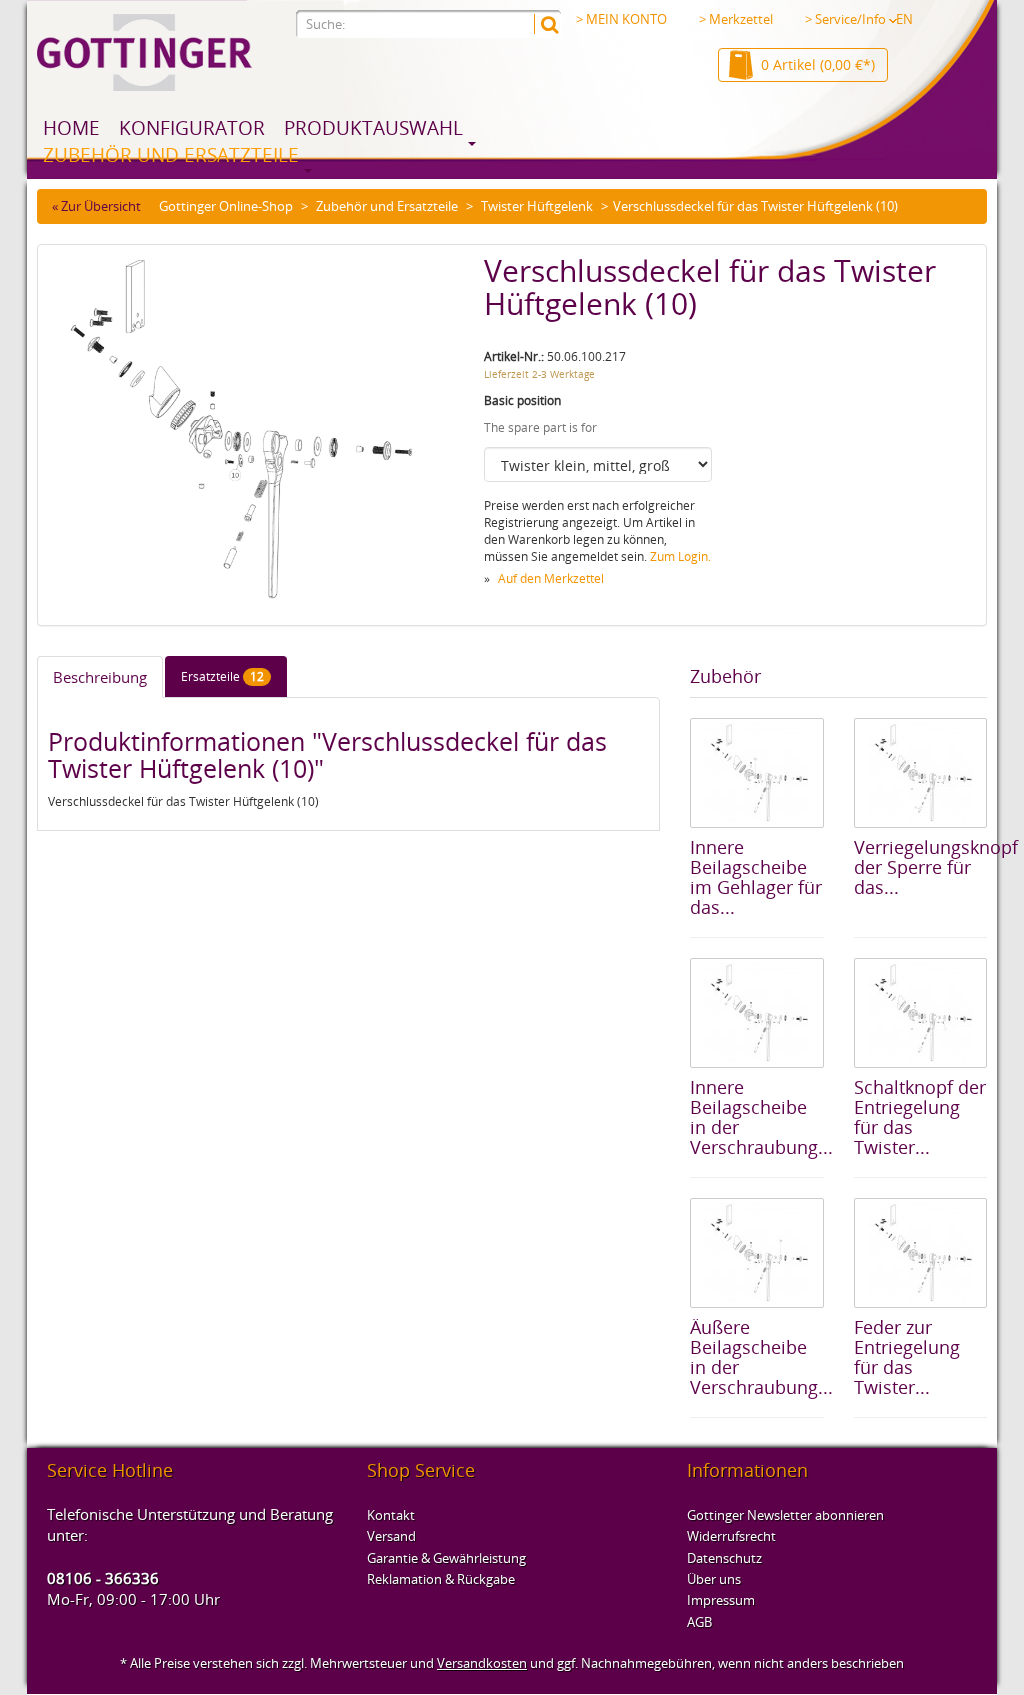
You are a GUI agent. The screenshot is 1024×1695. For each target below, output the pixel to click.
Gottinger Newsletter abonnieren (785, 1515)
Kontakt (391, 1515)
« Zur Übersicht (96, 206)
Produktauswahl (373, 128)
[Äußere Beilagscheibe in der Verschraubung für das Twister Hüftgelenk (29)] (756, 1253)
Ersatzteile (222, 676)
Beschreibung (100, 677)
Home (71, 128)
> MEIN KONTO (621, 19)
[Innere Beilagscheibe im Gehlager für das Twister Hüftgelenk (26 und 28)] (756, 773)
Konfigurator (192, 128)
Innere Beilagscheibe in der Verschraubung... (761, 1116)
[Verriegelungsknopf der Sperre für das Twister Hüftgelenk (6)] (920, 773)
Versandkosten (482, 1663)
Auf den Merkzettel (551, 578)
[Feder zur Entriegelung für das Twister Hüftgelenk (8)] (920, 1253)
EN (904, 19)
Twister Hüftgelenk (537, 206)
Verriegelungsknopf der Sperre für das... (936, 867)
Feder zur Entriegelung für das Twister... (907, 1356)
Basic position (522, 400)
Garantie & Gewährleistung (446, 1558)
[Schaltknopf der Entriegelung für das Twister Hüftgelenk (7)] (920, 1013)
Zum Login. (680, 556)
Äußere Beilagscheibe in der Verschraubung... (761, 1356)
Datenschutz (724, 1558)
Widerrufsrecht (731, 1536)
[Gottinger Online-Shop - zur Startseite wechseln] (144, 52)
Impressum (721, 1600)
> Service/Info (845, 19)
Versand (391, 1536)
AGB (699, 1622)
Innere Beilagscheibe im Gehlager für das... (756, 876)
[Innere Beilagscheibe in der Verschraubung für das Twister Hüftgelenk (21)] (756, 1013)
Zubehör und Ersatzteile (171, 155)
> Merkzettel (736, 19)
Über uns (714, 1579)
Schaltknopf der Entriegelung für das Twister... (920, 1116)
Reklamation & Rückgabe (441, 1579)
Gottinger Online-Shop (226, 206)
